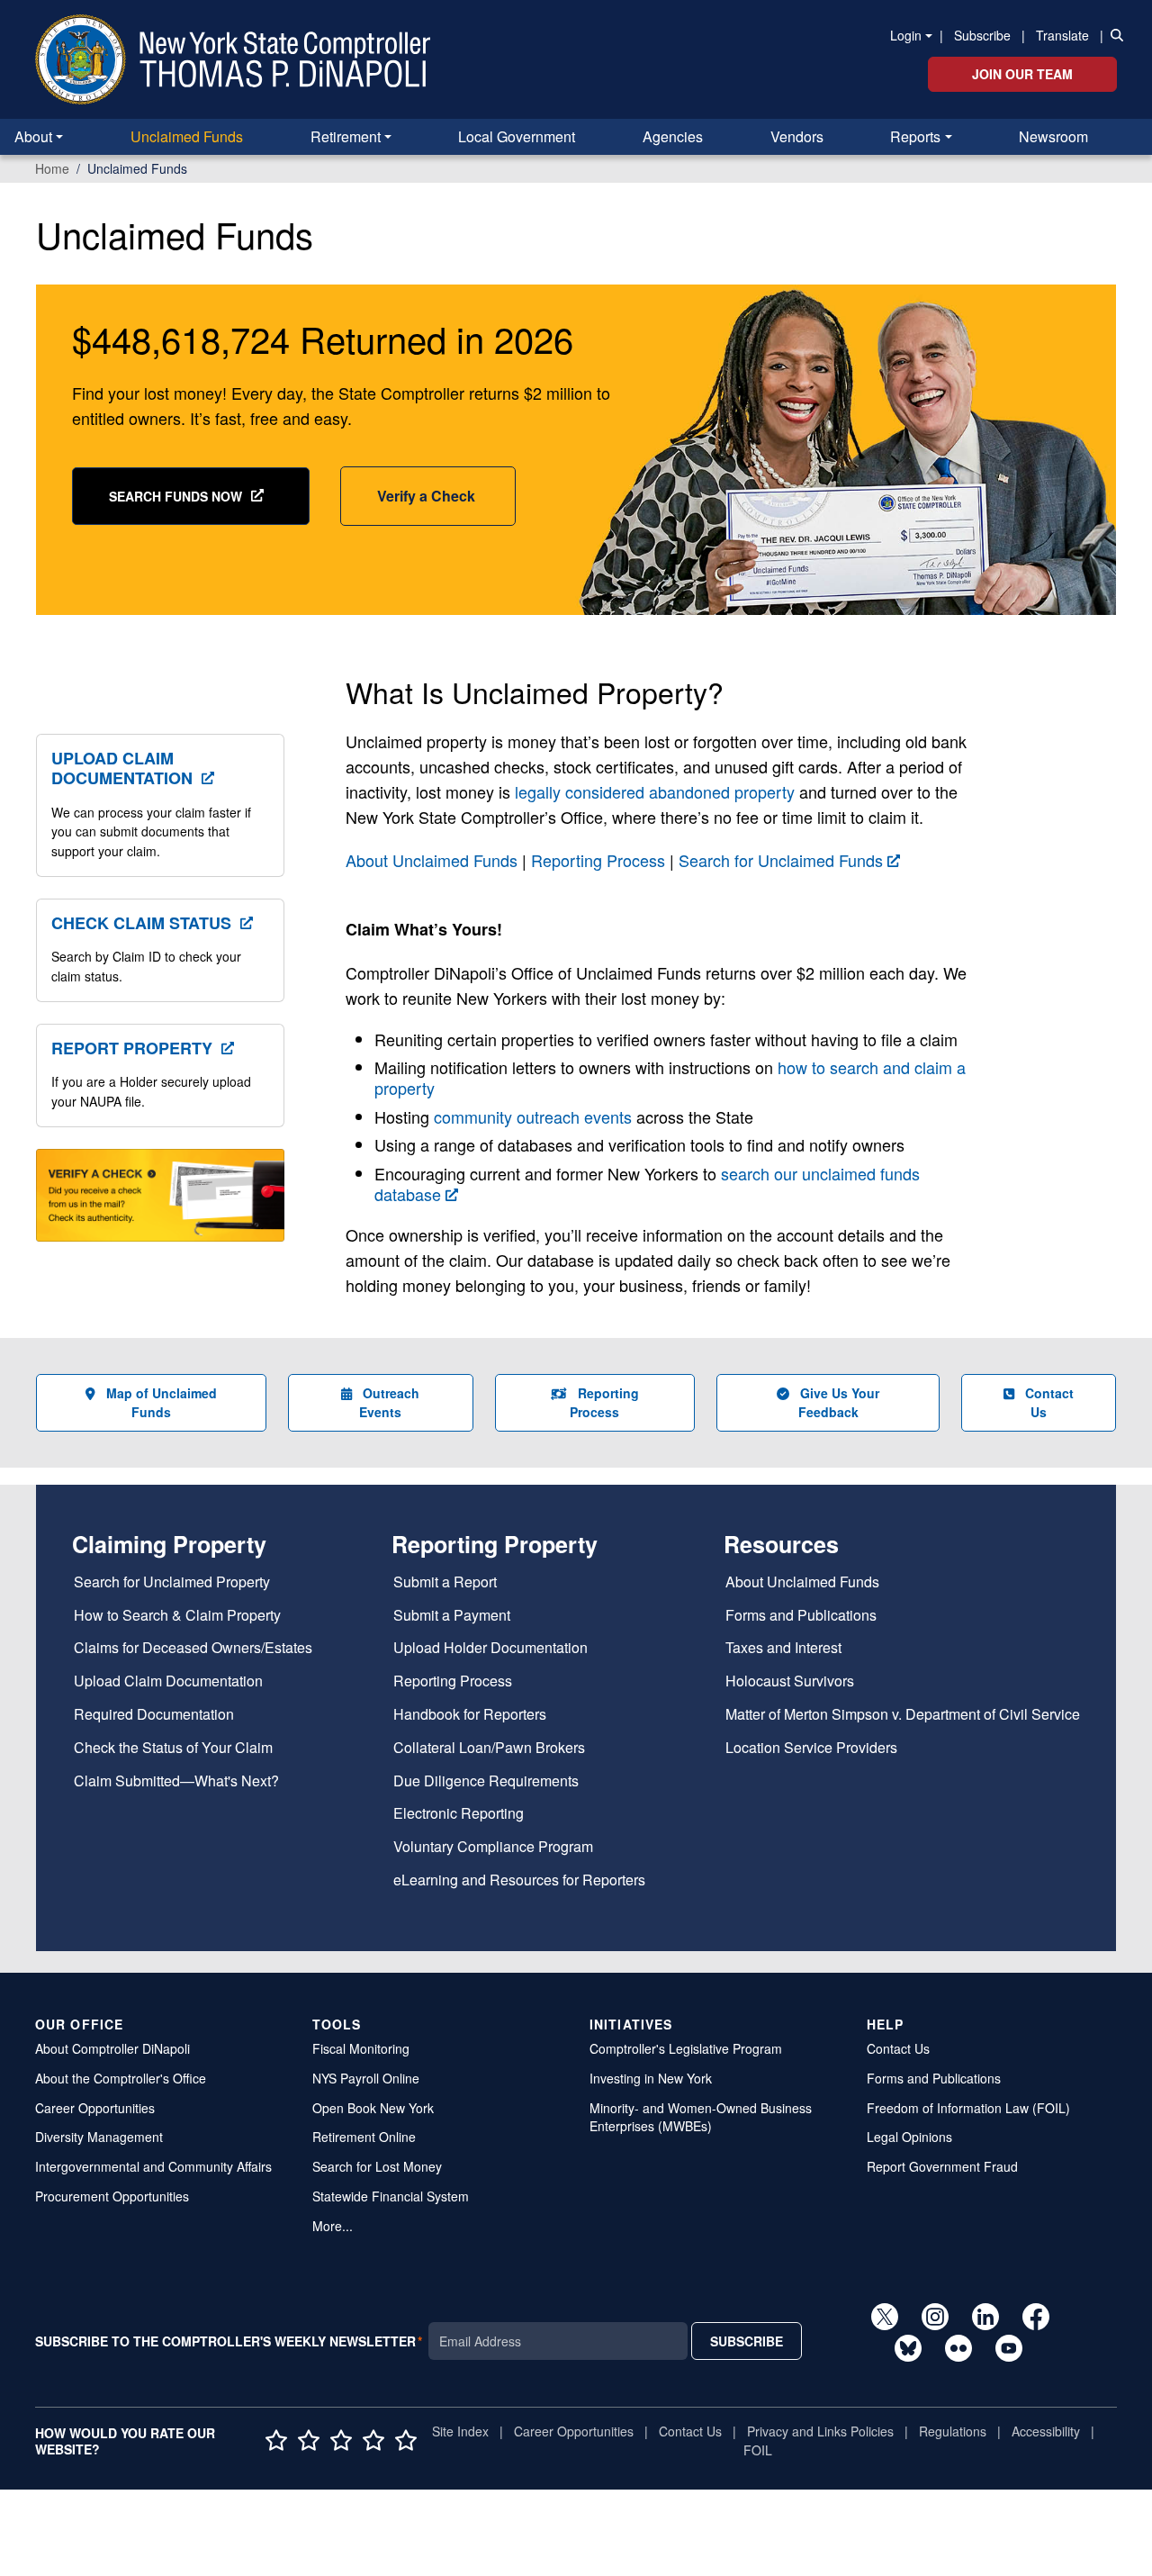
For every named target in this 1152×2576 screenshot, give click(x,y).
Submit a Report (445, 1582)
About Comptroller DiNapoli (112, 2048)
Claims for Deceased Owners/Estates (193, 1648)
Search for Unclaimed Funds (781, 860)
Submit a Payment (452, 1616)
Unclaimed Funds (187, 136)
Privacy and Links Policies (820, 2431)
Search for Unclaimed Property (172, 1582)
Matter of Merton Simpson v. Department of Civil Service (903, 1715)
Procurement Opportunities (112, 2196)
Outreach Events (389, 1402)
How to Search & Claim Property (177, 1616)
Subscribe (982, 35)
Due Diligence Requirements (486, 1781)
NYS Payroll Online (366, 2078)
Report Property (132, 1048)
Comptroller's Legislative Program (686, 2048)
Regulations (953, 2431)
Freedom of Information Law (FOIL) (968, 2108)
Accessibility (1046, 2431)
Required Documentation (154, 1715)
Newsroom (1053, 136)
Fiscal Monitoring (361, 2048)
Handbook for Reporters (470, 1715)
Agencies (673, 136)
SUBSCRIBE (747, 2341)
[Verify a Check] (160, 1206)
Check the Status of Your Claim (173, 1748)
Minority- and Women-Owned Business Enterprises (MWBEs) (701, 2117)
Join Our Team (1022, 74)
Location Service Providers (811, 1748)
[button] (1113, 34)
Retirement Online (364, 2137)
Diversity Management (99, 2137)
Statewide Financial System (391, 2196)
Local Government (517, 136)
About (33, 136)
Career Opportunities (95, 2108)
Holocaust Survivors (790, 1681)
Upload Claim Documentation (122, 768)
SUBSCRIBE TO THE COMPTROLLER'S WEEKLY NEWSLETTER (225, 2341)
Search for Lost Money (377, 2166)
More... (333, 2226)
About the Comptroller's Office (121, 2078)
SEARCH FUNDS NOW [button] (175, 496)
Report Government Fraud (942, 2166)
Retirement (346, 136)
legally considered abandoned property (655, 791)
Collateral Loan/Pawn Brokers (489, 1748)
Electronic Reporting (459, 1814)
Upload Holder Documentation (490, 1648)
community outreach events (533, 1116)
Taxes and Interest (783, 1648)
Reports (915, 136)
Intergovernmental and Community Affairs (153, 2166)
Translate (1062, 35)
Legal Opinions (909, 2137)
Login (906, 35)
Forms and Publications (801, 1616)
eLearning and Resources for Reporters (519, 1880)
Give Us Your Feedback (839, 1402)
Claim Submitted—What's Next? (176, 1781)
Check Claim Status (141, 923)
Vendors (797, 136)
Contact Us (1049, 1402)
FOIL (758, 2450)
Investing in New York (651, 2078)
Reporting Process (598, 860)
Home (52, 168)
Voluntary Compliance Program (493, 1847)
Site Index (460, 2431)
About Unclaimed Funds (432, 860)
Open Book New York (373, 2108)
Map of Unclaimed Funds (162, 1402)
